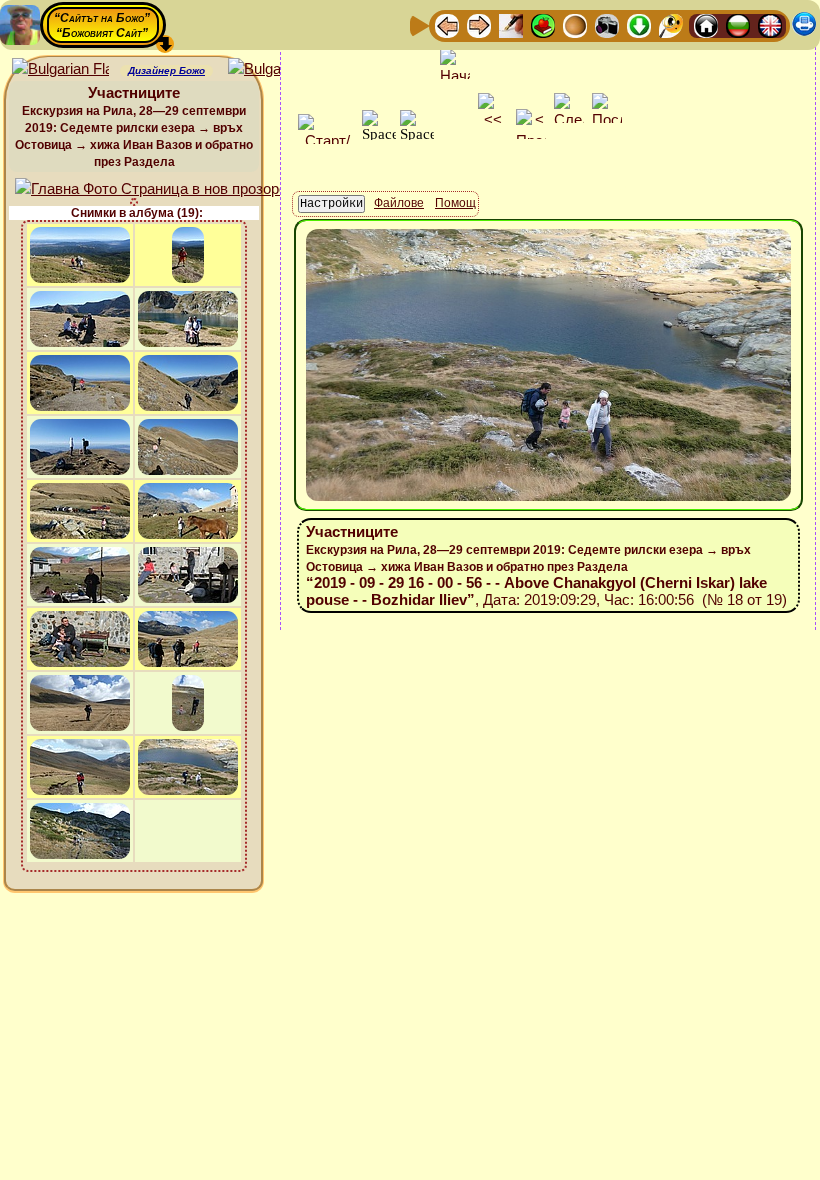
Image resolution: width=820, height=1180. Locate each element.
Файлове (399, 203)
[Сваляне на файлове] (639, 24)
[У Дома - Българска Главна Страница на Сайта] (738, 24)
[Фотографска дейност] (607, 24)
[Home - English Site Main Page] (770, 24)
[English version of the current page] (60, 69)
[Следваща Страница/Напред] (479, 24)
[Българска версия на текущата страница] (276, 69)
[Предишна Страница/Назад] (447, 24)
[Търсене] (671, 24)
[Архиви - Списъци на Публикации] (511, 24)
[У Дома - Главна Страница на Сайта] (706, 24)
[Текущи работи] (575, 24)
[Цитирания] (543, 24)
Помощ (455, 203)
